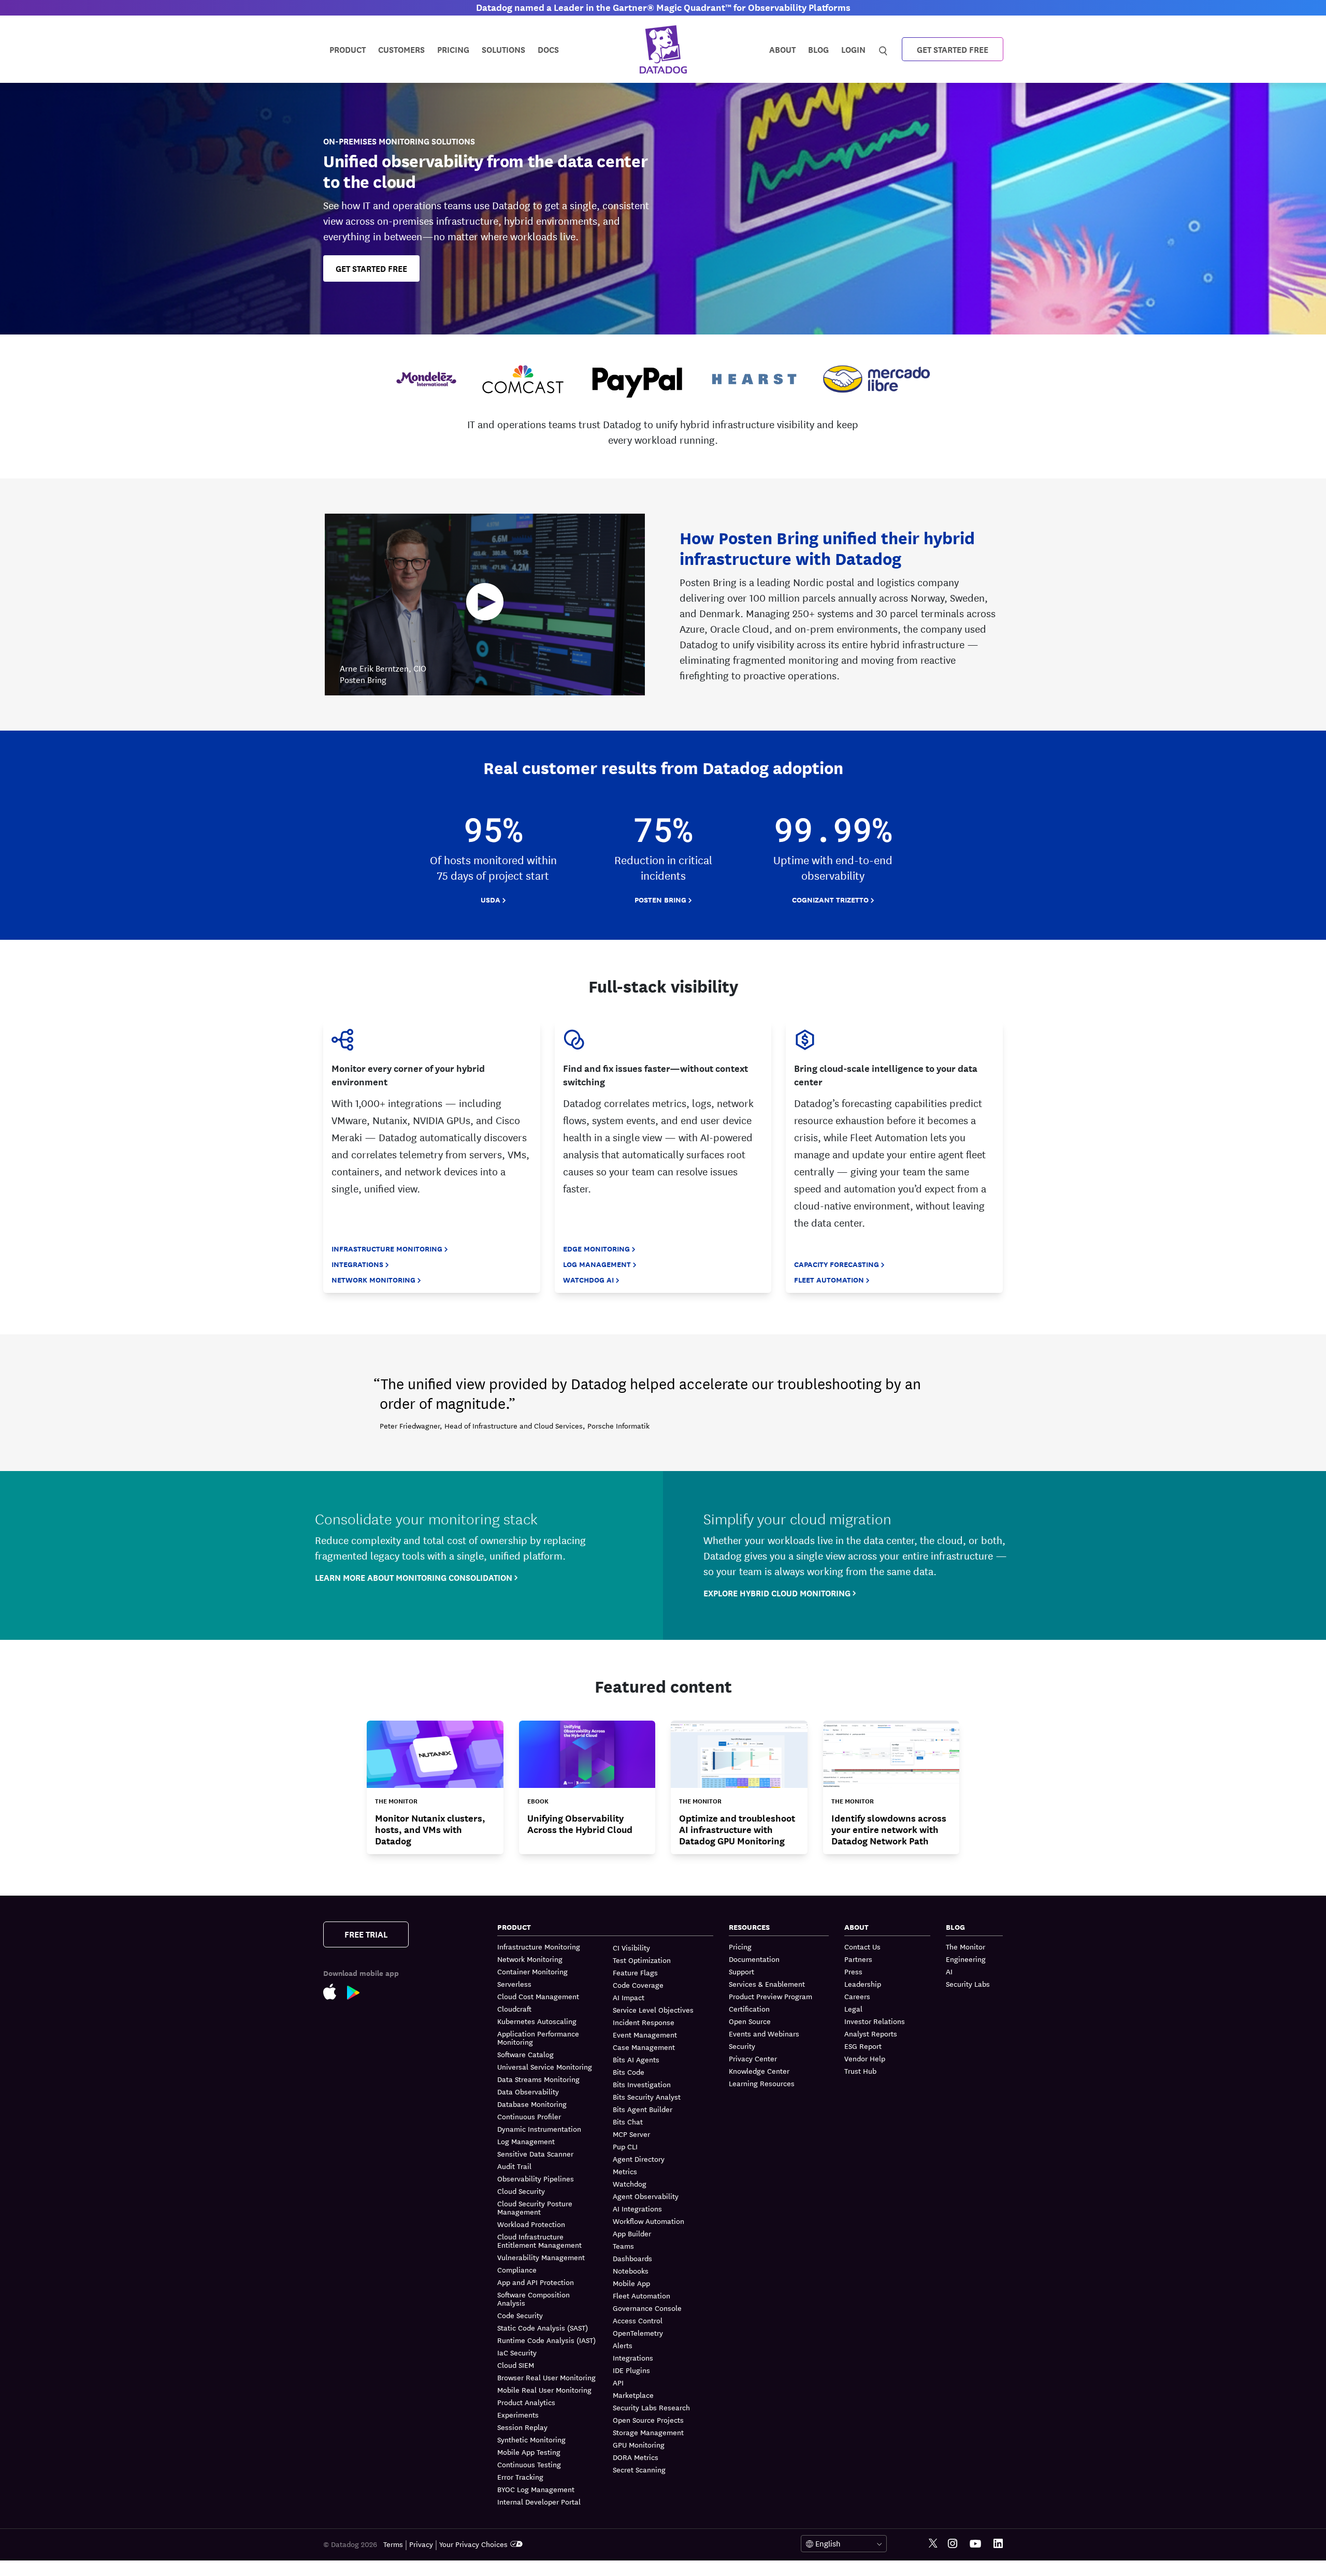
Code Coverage (638, 1985)
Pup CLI (625, 2146)
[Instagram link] (953, 2544)
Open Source (750, 2021)
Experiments (518, 2414)
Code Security (520, 2315)
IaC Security (517, 2352)
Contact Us (862, 1947)
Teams (623, 2246)
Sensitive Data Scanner (535, 2153)
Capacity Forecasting (837, 1264)
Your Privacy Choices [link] (473, 2544)
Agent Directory (639, 2159)
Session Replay (522, 2427)
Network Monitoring (373, 1280)
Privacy (421, 2544)
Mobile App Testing (529, 2452)
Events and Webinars (764, 2033)
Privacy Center (753, 2058)
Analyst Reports (871, 2033)
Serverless (514, 1984)
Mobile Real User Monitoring (544, 2390)
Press (853, 1971)
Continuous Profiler (529, 2116)
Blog (818, 49)
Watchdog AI (588, 1280)
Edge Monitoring (596, 1249)
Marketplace (633, 2395)
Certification (749, 2009)
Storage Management (648, 2432)
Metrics (625, 2171)
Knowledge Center (759, 2071)
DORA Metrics (636, 2457)
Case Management (644, 2047)
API (618, 2382)
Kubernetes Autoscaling (537, 2021)
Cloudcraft (514, 2009)
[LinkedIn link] (998, 2544)
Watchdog (630, 2184)
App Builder (632, 2233)
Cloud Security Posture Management (535, 2207)
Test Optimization (642, 1960)
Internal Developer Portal (539, 2501)
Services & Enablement (767, 1984)
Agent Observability (646, 2196)
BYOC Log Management (536, 2489)
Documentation (754, 1959)
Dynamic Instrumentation (539, 2129)
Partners (858, 1959)
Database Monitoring (532, 2104)
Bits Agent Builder (643, 2109)
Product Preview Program (770, 1996)
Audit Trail (514, 2166)
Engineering (966, 1959)
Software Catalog (525, 2054)
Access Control (638, 2320)
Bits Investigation (642, 2084)
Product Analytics (526, 2402)
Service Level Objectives (653, 2010)
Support (741, 1971)
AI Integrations (637, 2208)
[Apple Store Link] (335, 1994)
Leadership (863, 1984)
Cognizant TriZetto (830, 900)
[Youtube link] (975, 2544)
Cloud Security (521, 2191)
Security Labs (968, 1984)
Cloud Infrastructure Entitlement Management (539, 2240)
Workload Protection (531, 2224)
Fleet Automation (829, 1280)
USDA (491, 900)
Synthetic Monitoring (531, 2439)
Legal (853, 2009)
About (782, 49)
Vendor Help (865, 2058)
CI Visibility (631, 1947)
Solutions (503, 49)
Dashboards (632, 2258)
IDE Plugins (631, 2370)
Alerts (623, 2345)
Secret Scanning (639, 2469)
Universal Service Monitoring (545, 2066)
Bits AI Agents (636, 2059)
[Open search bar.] (883, 49)
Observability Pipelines (536, 2178)
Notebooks (631, 2271)
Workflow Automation (648, 2221)
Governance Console (647, 2308)
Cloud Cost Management (538, 1996)
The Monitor (965, 1947)
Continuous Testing (529, 2464)
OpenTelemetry (638, 2333)
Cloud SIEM (516, 2365)
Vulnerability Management (541, 2257)
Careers (857, 1996)
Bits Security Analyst (647, 2097)
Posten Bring (660, 900)
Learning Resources (762, 2083)
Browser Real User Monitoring (546, 2377)
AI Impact (629, 1997)
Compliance (517, 2269)
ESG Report (863, 2046)
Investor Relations (875, 2021)
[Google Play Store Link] (359, 1995)
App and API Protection (536, 2282)
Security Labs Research (651, 2407)
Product (348, 49)
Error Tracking (520, 2477)
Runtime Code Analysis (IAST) (546, 2340)
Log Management (597, 1264)
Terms (393, 2544)
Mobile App (631, 2283)
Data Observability (528, 2091)
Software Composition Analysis (534, 2298)
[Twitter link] (933, 2544)
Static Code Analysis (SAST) (543, 2327)
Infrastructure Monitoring (387, 1249)
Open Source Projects (648, 2420)
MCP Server (631, 2134)
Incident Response (644, 2022)
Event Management (645, 2034)
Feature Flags (635, 1972)
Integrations (357, 1264)
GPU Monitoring (639, 2444)
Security (742, 2046)
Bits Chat (628, 2121)
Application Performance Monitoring (538, 2037)
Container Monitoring (532, 1971)
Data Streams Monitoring (538, 2079)
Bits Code (629, 2072)
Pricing (740, 1947)
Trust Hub (860, 2071)
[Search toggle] (884, 49)
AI (949, 1971)
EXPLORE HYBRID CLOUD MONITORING (777, 1593)
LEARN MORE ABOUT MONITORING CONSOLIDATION (414, 1577)
